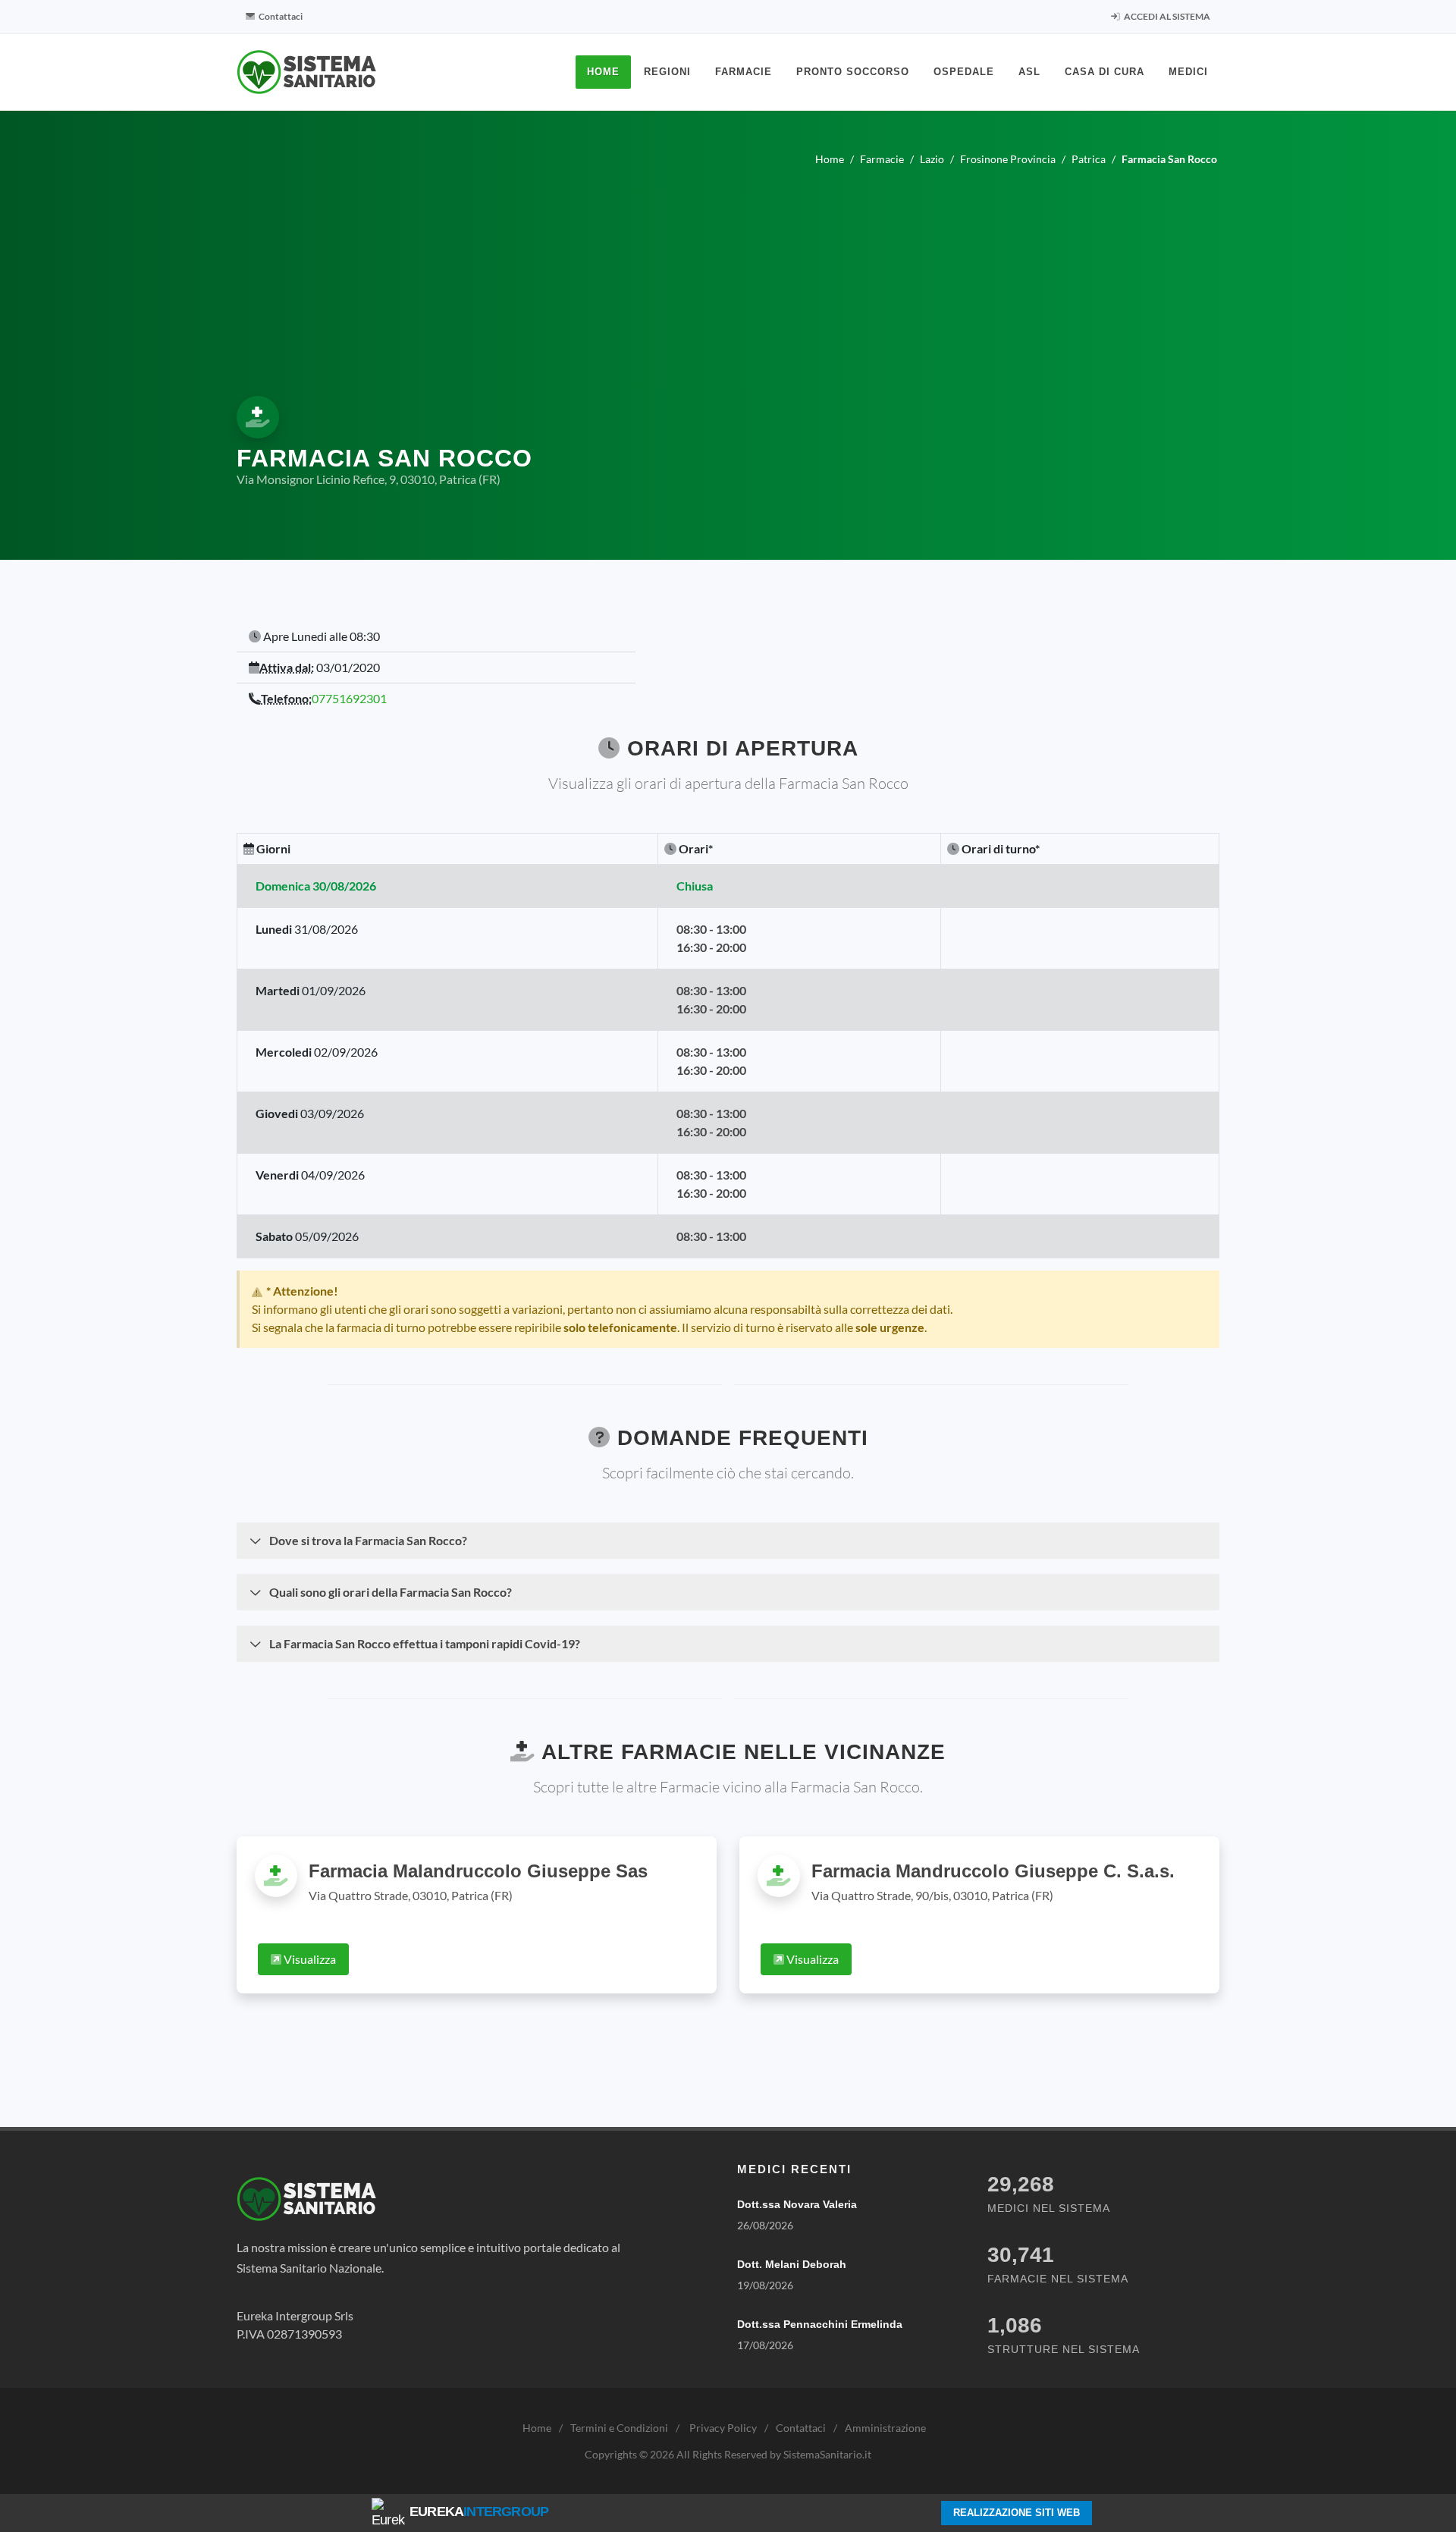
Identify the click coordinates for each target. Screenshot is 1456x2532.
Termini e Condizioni (619, 2428)
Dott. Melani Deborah (792, 2264)
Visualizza (309, 1959)
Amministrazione (885, 2428)
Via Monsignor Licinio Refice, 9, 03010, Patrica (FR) (369, 479)
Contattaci (280, 16)
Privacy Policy (723, 2428)
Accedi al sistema (1166, 16)
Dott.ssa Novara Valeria (797, 2204)
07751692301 (349, 698)
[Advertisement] (728, 278)
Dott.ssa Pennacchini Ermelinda (820, 2324)
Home (537, 2428)
